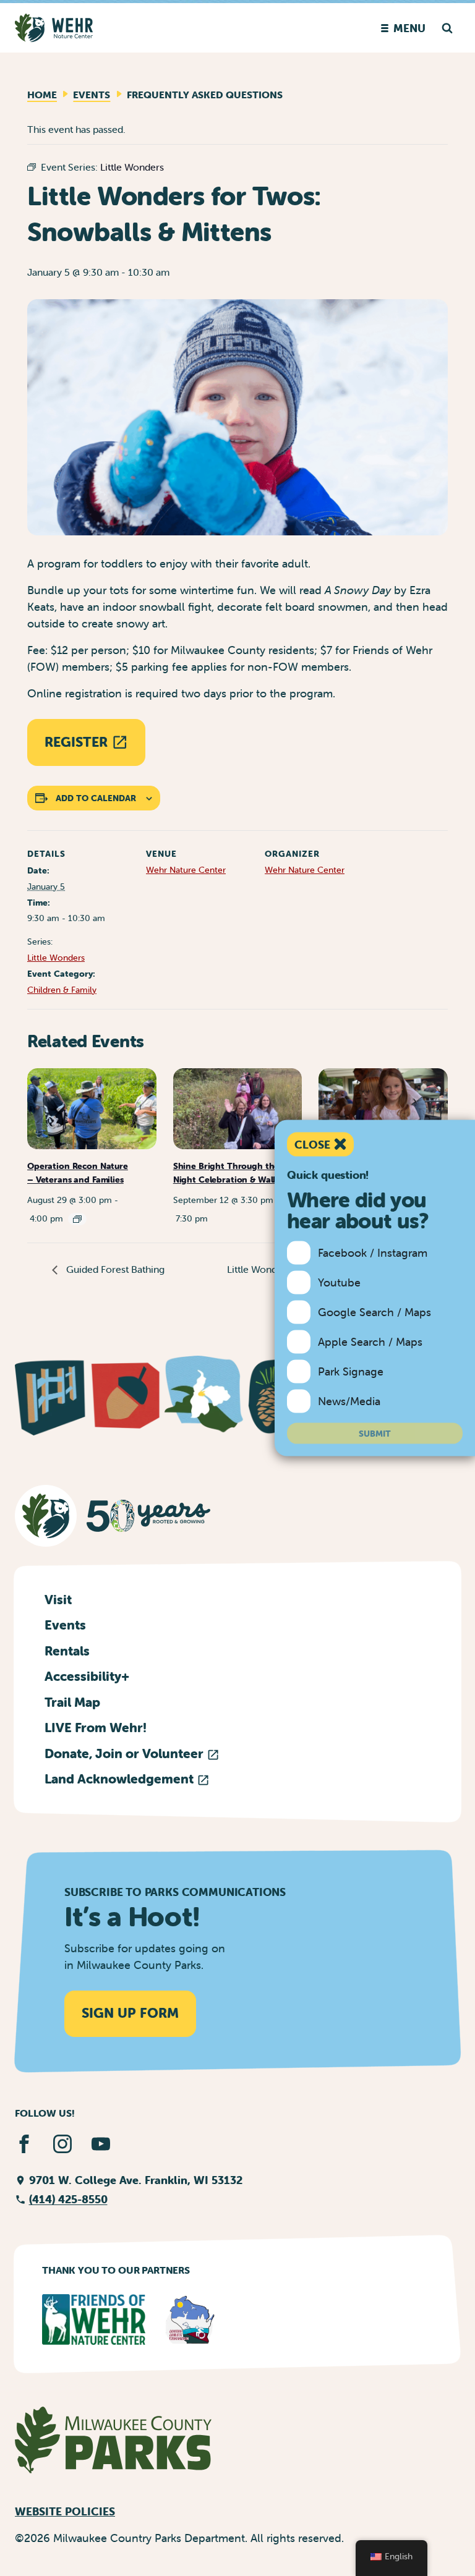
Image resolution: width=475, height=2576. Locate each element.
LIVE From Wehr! (96, 1727)
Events (92, 95)
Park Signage (351, 1371)
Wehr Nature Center (186, 870)
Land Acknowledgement (121, 1779)
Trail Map (72, 1702)
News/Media (349, 1401)
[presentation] (92, 1108)
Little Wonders (56, 958)
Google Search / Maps (374, 1312)
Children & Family (62, 990)
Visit (58, 1599)
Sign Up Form (130, 2013)
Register (76, 742)
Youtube (339, 1282)
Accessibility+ (87, 1676)
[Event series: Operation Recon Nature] (77, 1219)
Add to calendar (96, 798)
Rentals (67, 1651)
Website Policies (65, 2511)
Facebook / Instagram (373, 1253)
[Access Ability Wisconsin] (190, 2319)
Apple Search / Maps (370, 1342)
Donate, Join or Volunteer (126, 1753)
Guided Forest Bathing (114, 1269)
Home (42, 95)
